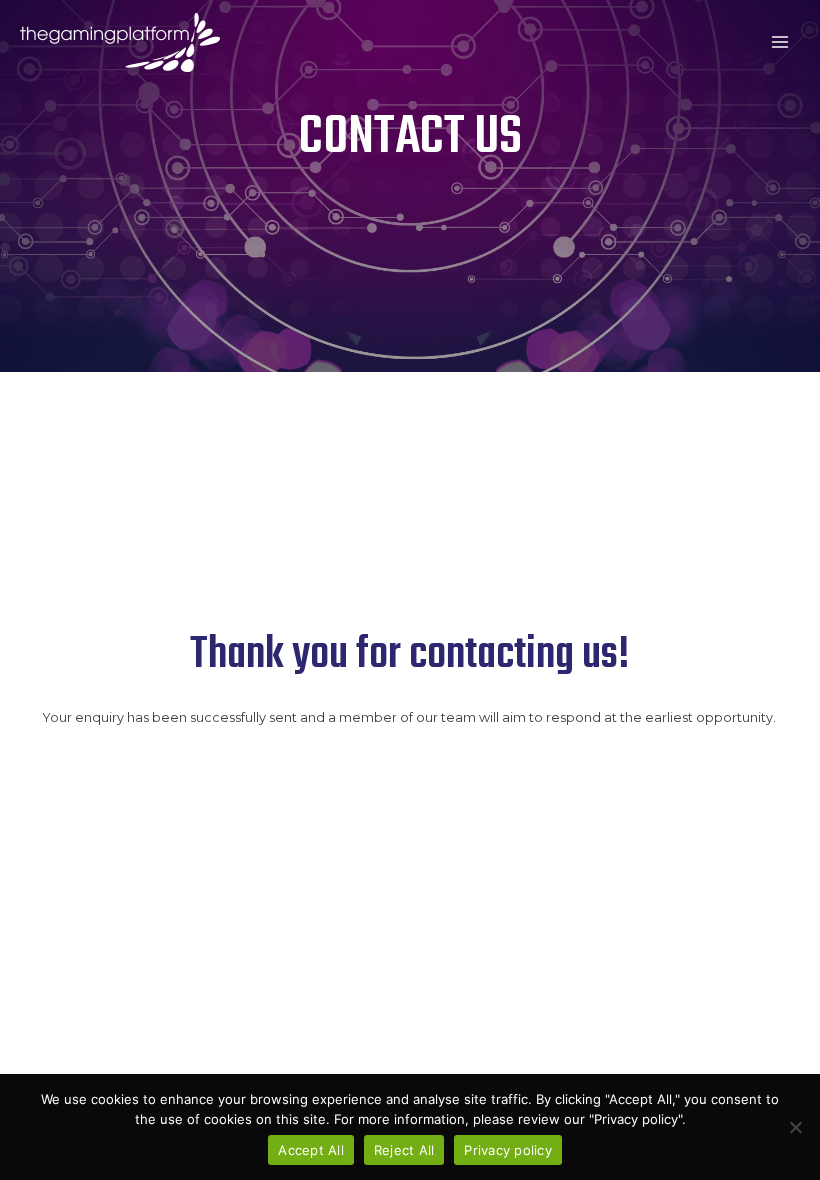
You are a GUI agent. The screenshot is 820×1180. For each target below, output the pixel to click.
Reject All (404, 1150)
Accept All (311, 1150)
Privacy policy (508, 1150)
